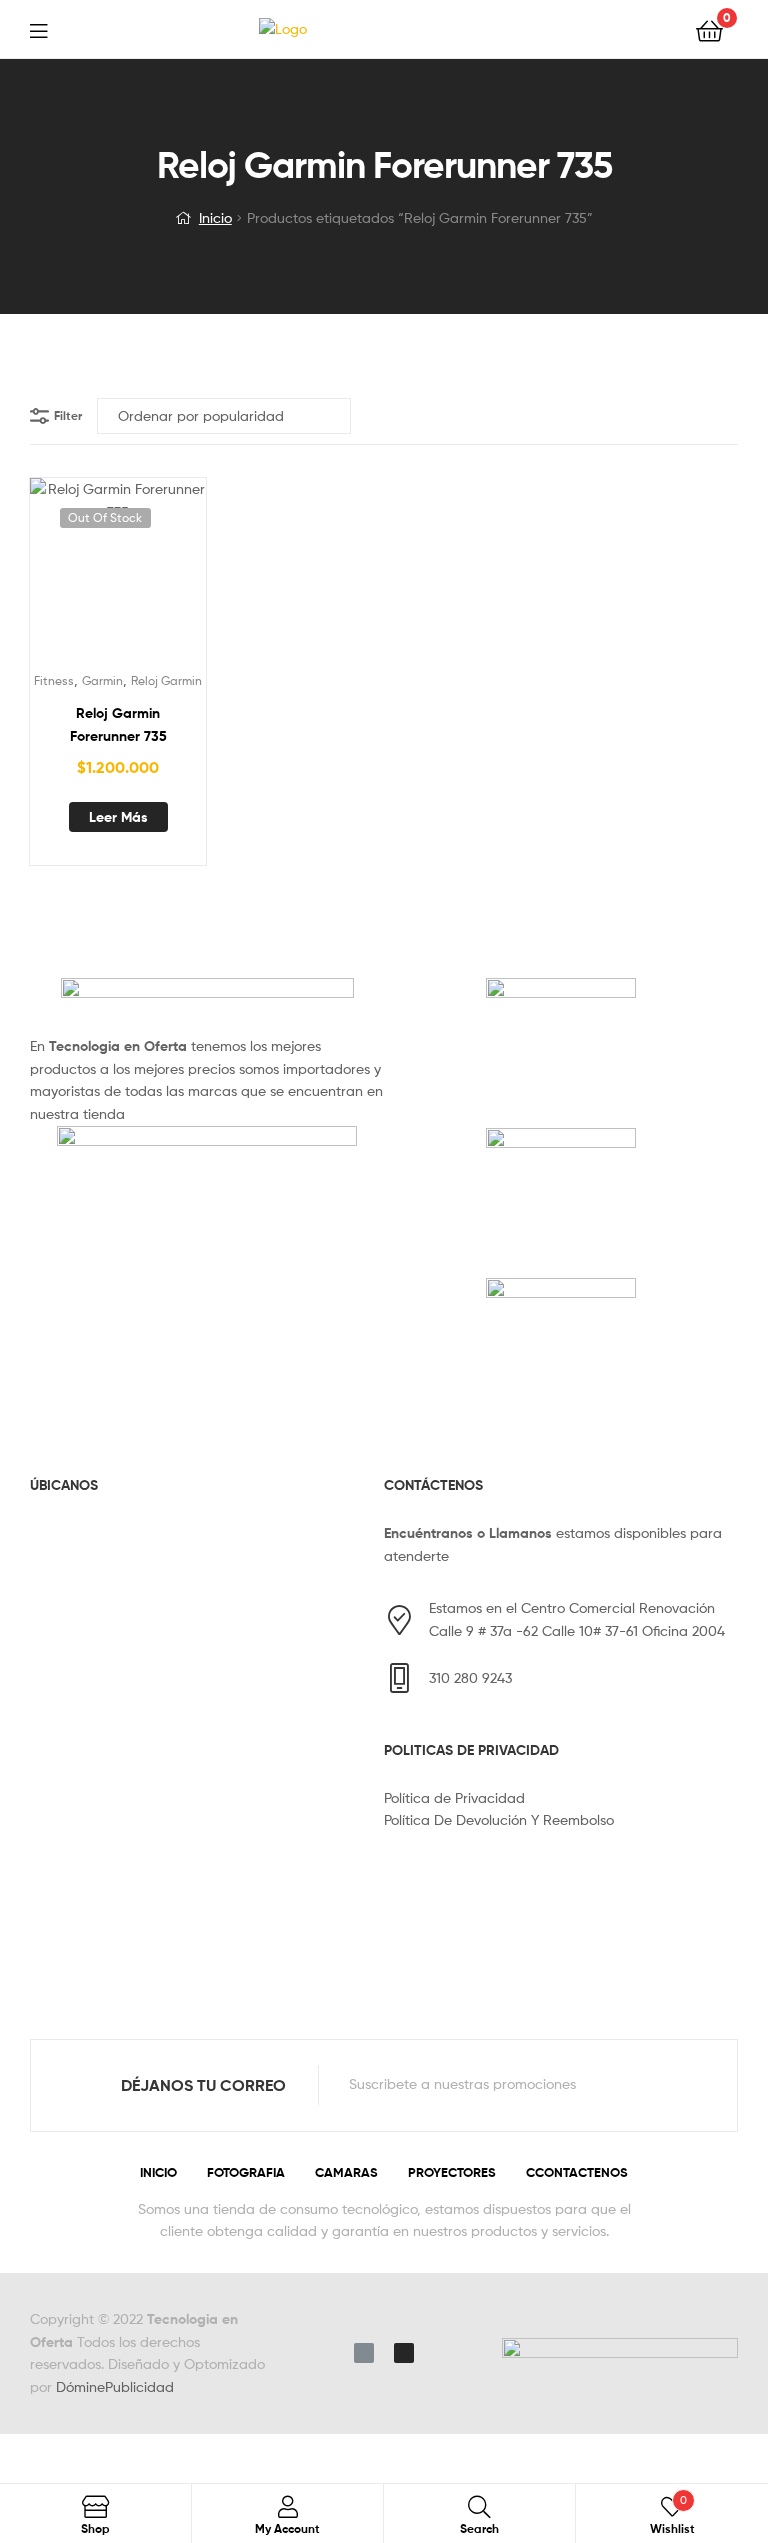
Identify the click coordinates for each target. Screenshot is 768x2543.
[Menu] (51, 29)
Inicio (215, 217)
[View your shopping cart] (709, 29)
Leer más (118, 817)
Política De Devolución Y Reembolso (499, 1819)
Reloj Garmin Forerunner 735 (118, 724)
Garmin (102, 680)
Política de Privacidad (454, 1797)
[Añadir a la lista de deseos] (69, 575)
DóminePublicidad (115, 2386)
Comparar (118, 575)
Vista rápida (167, 575)
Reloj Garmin (166, 680)
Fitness (54, 680)
